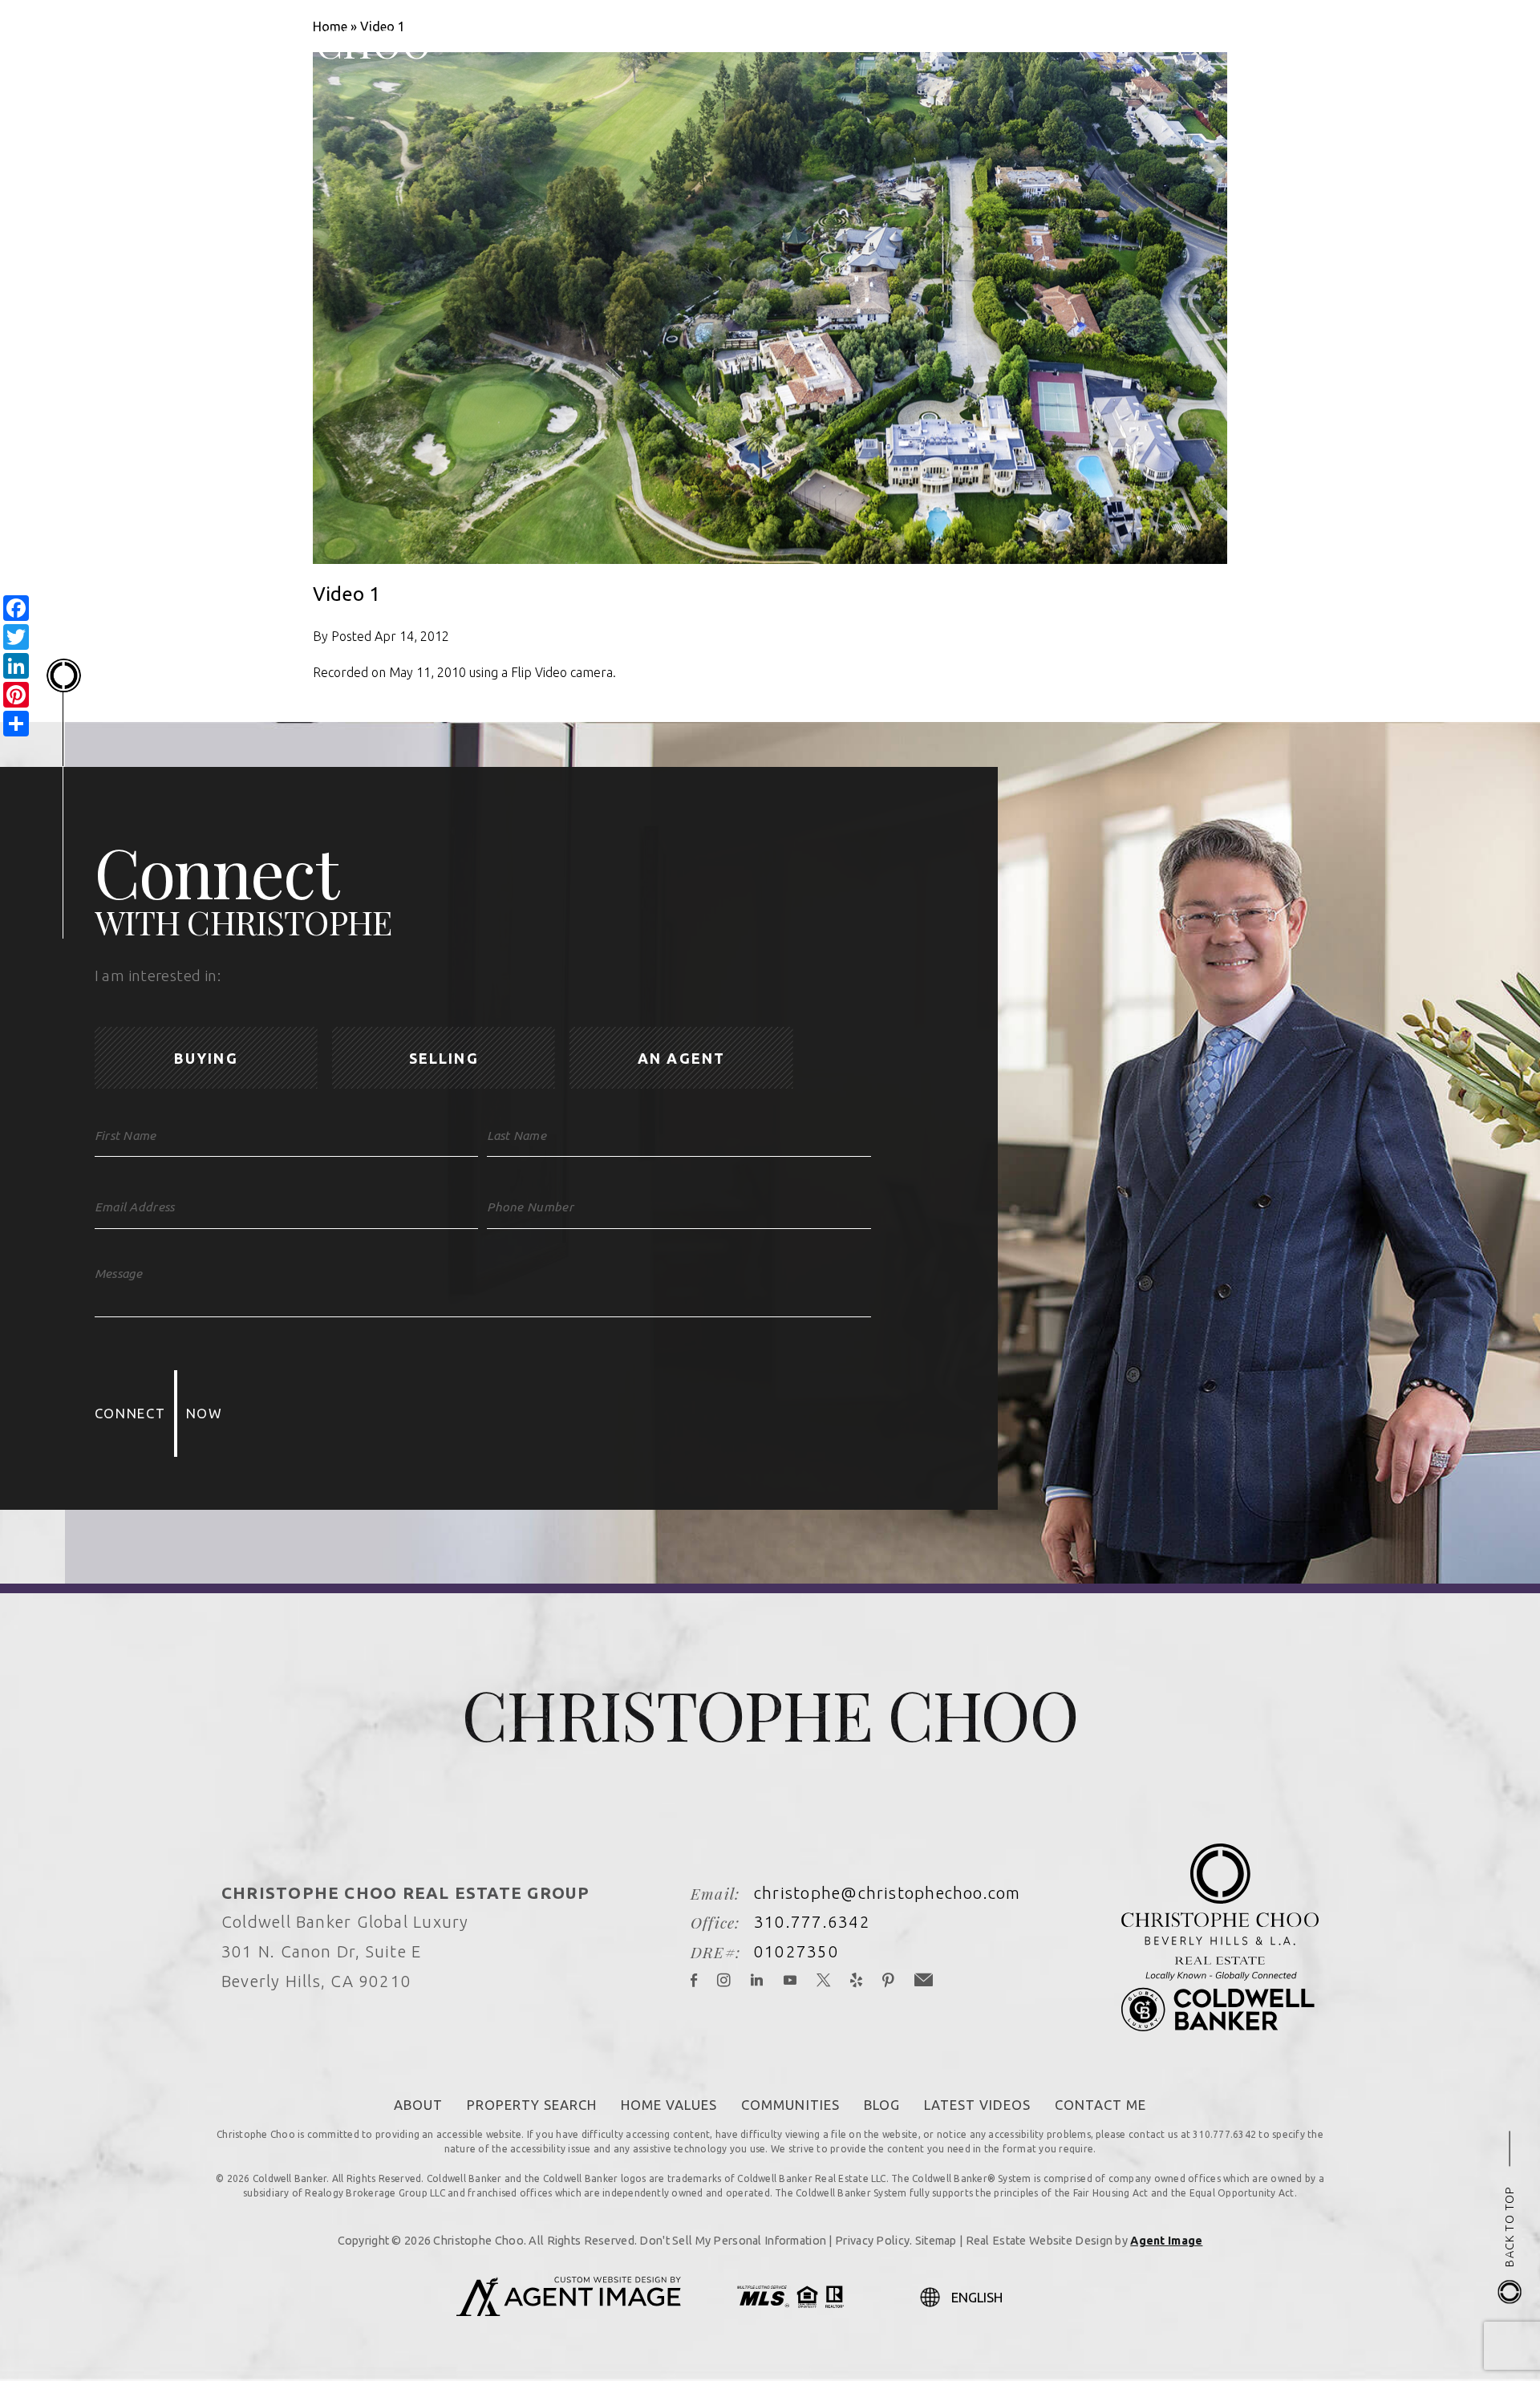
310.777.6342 (812, 1922)
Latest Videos (977, 2105)
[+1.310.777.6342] (1348, 42)
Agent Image (1166, 2241)
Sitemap (936, 2241)
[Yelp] (857, 1982)
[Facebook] (694, 1982)
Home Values (669, 2105)
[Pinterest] (888, 1982)
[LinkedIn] (757, 1982)
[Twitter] (824, 1982)
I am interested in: (158, 976)
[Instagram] (724, 1982)
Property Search (532, 2105)
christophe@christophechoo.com (888, 1893)
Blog (882, 2105)
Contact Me (1100, 2105)
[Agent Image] (569, 2311)
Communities (790, 2105)
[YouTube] (790, 1982)
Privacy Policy (872, 2241)
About (418, 2105)
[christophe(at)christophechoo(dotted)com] (1383, 42)
